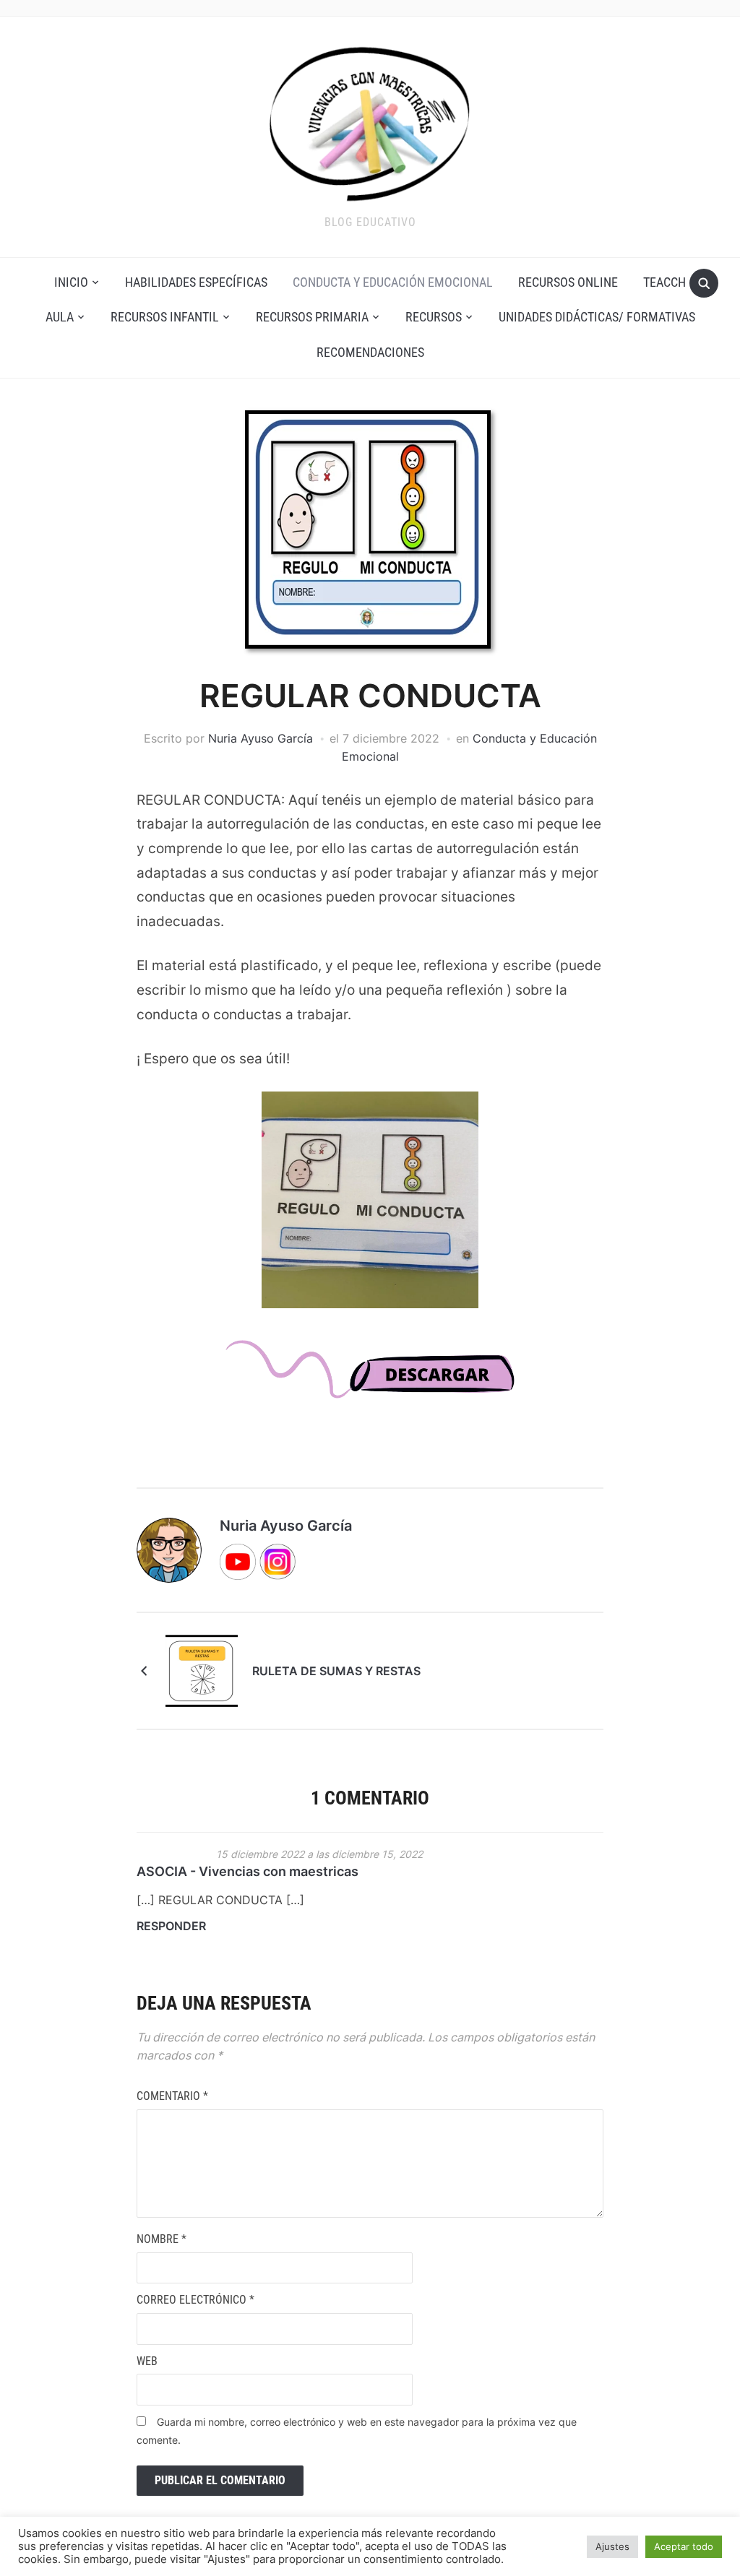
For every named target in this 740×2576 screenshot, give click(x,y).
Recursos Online (568, 282)
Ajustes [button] (612, 2546)
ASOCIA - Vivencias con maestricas (248, 1871)
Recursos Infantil (165, 317)
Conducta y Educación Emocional (393, 282)
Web (147, 2361)
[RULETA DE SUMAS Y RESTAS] (202, 1670)
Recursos (434, 317)
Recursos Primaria (312, 317)
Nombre (162, 2239)
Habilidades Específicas (196, 282)
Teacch (664, 282)
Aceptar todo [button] (684, 2546)
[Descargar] (370, 1382)
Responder (171, 1926)
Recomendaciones (370, 352)
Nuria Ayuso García (261, 738)
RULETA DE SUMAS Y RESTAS (336, 1671)
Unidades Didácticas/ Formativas (597, 317)
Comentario (172, 2096)
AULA (60, 317)
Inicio (71, 282)
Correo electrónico (195, 2300)
